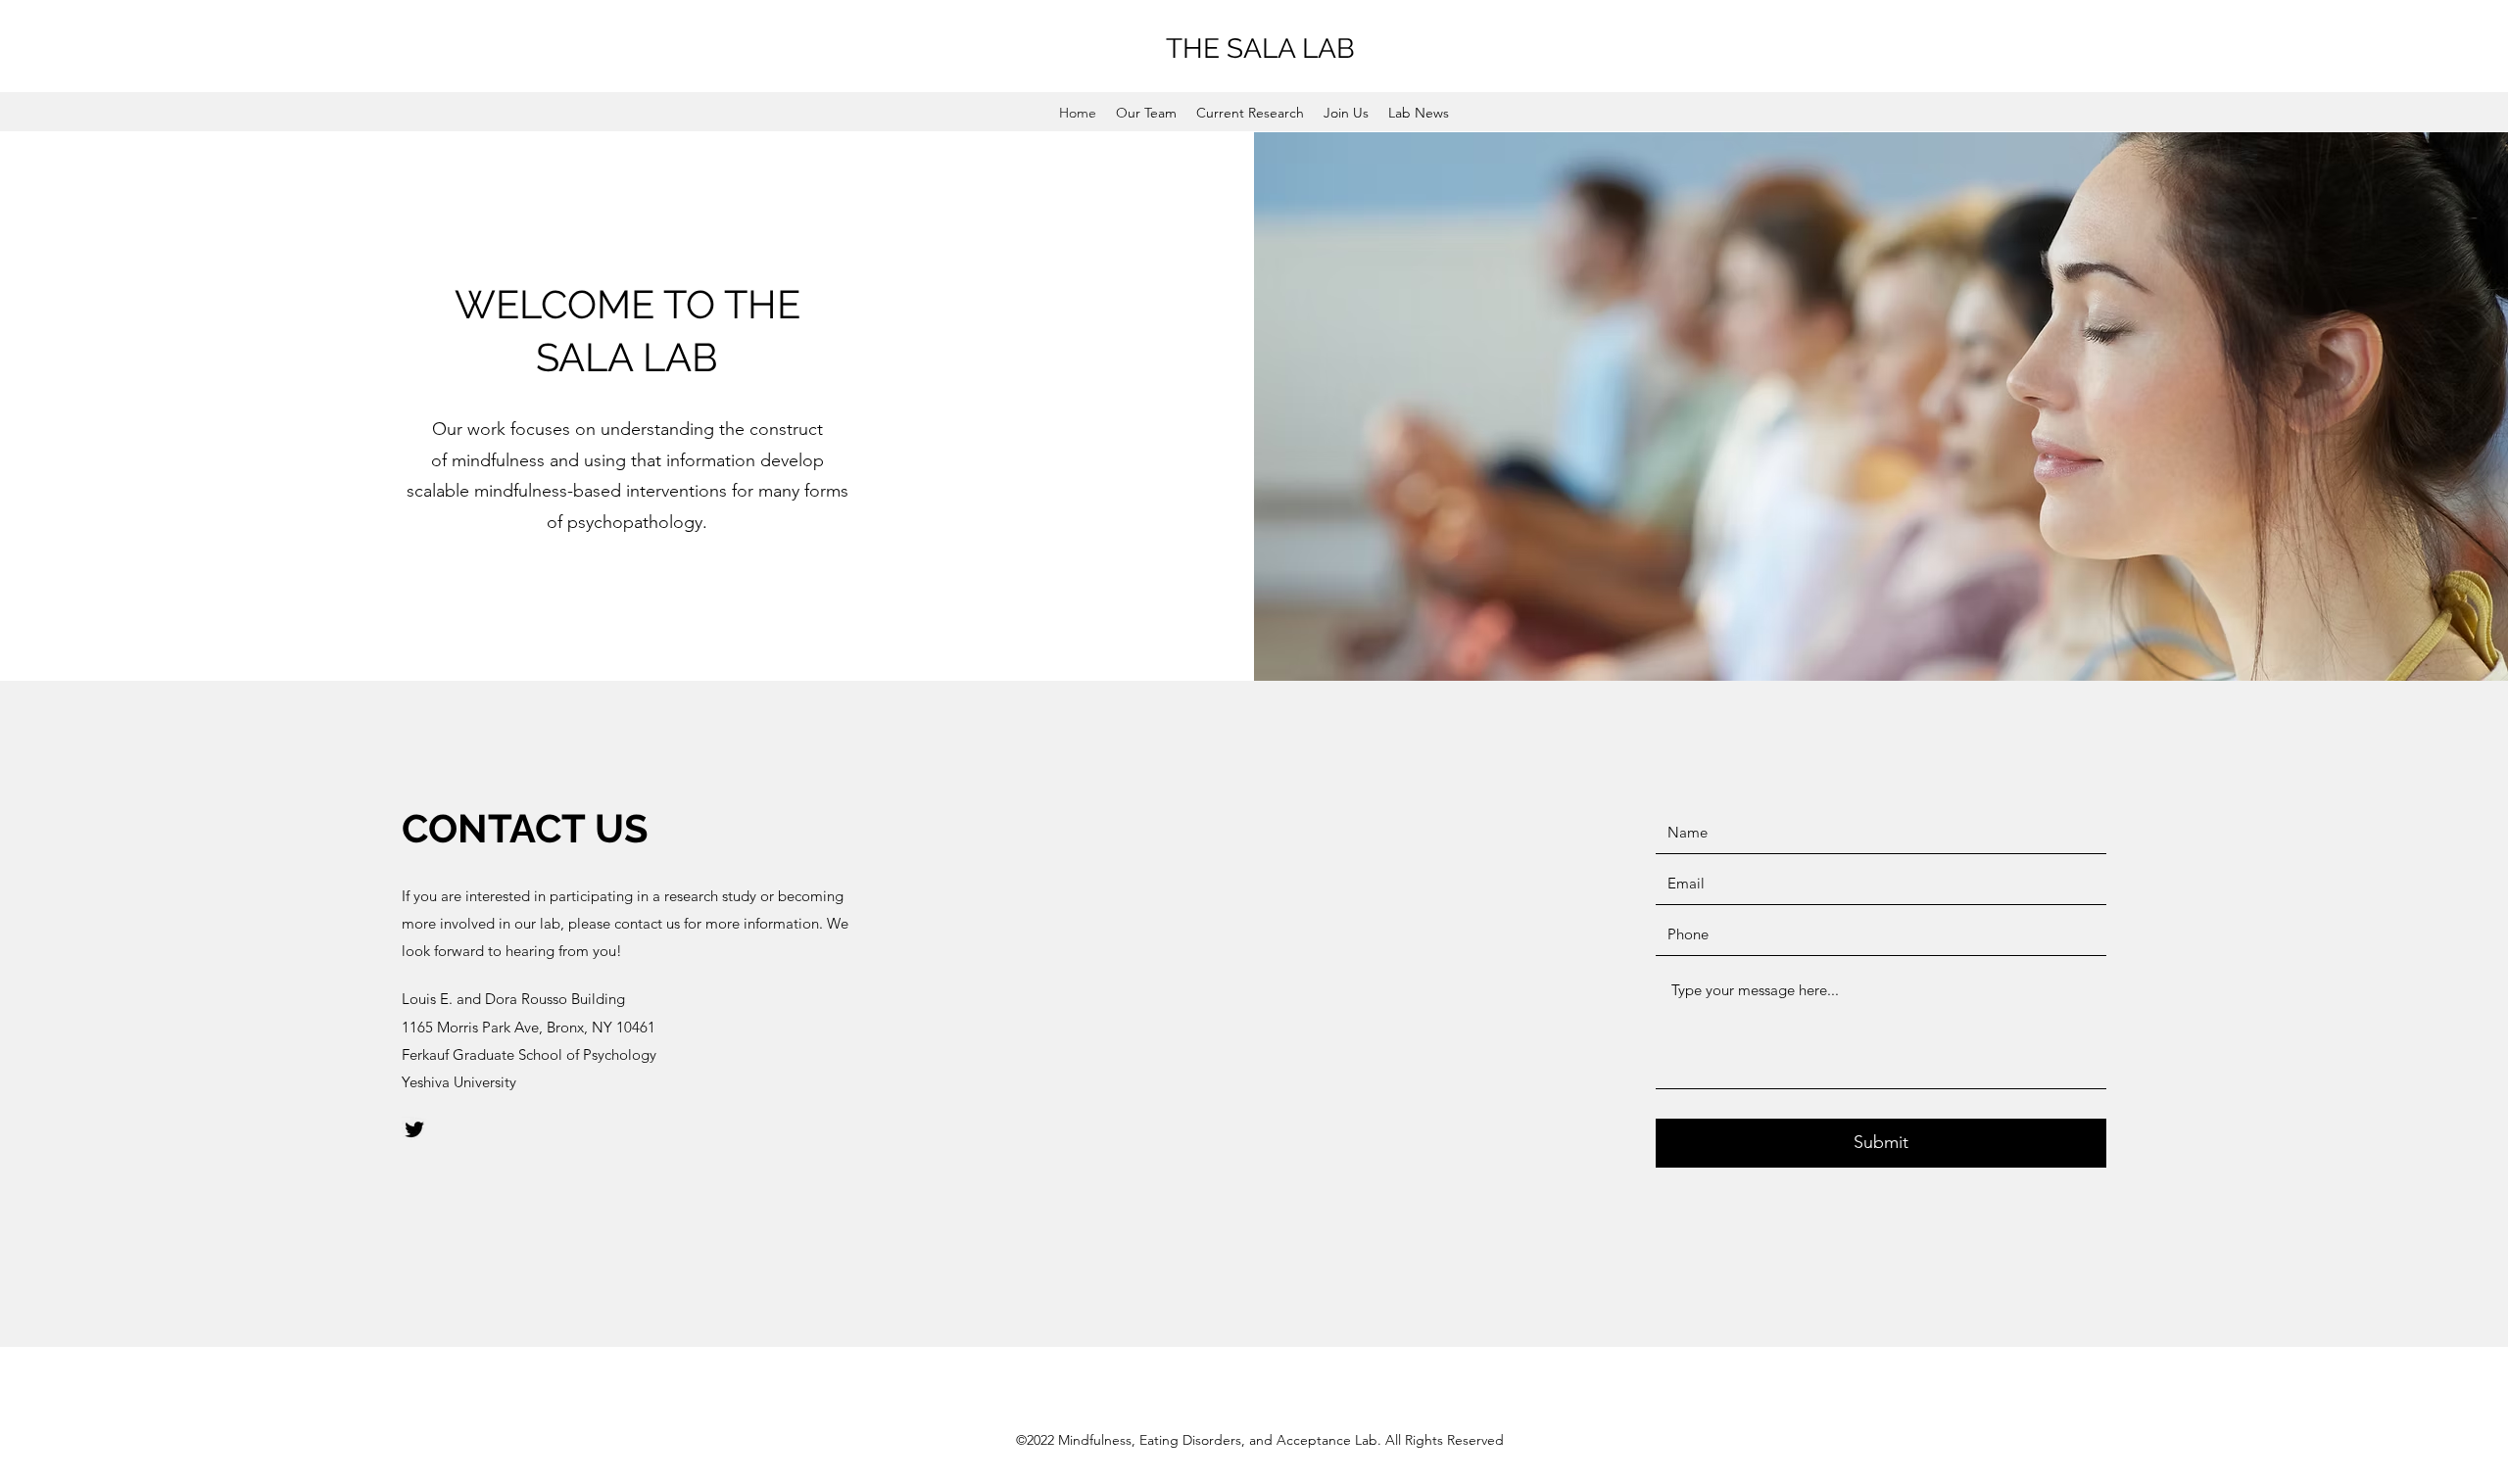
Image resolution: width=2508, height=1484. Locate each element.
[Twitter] (414, 1129)
